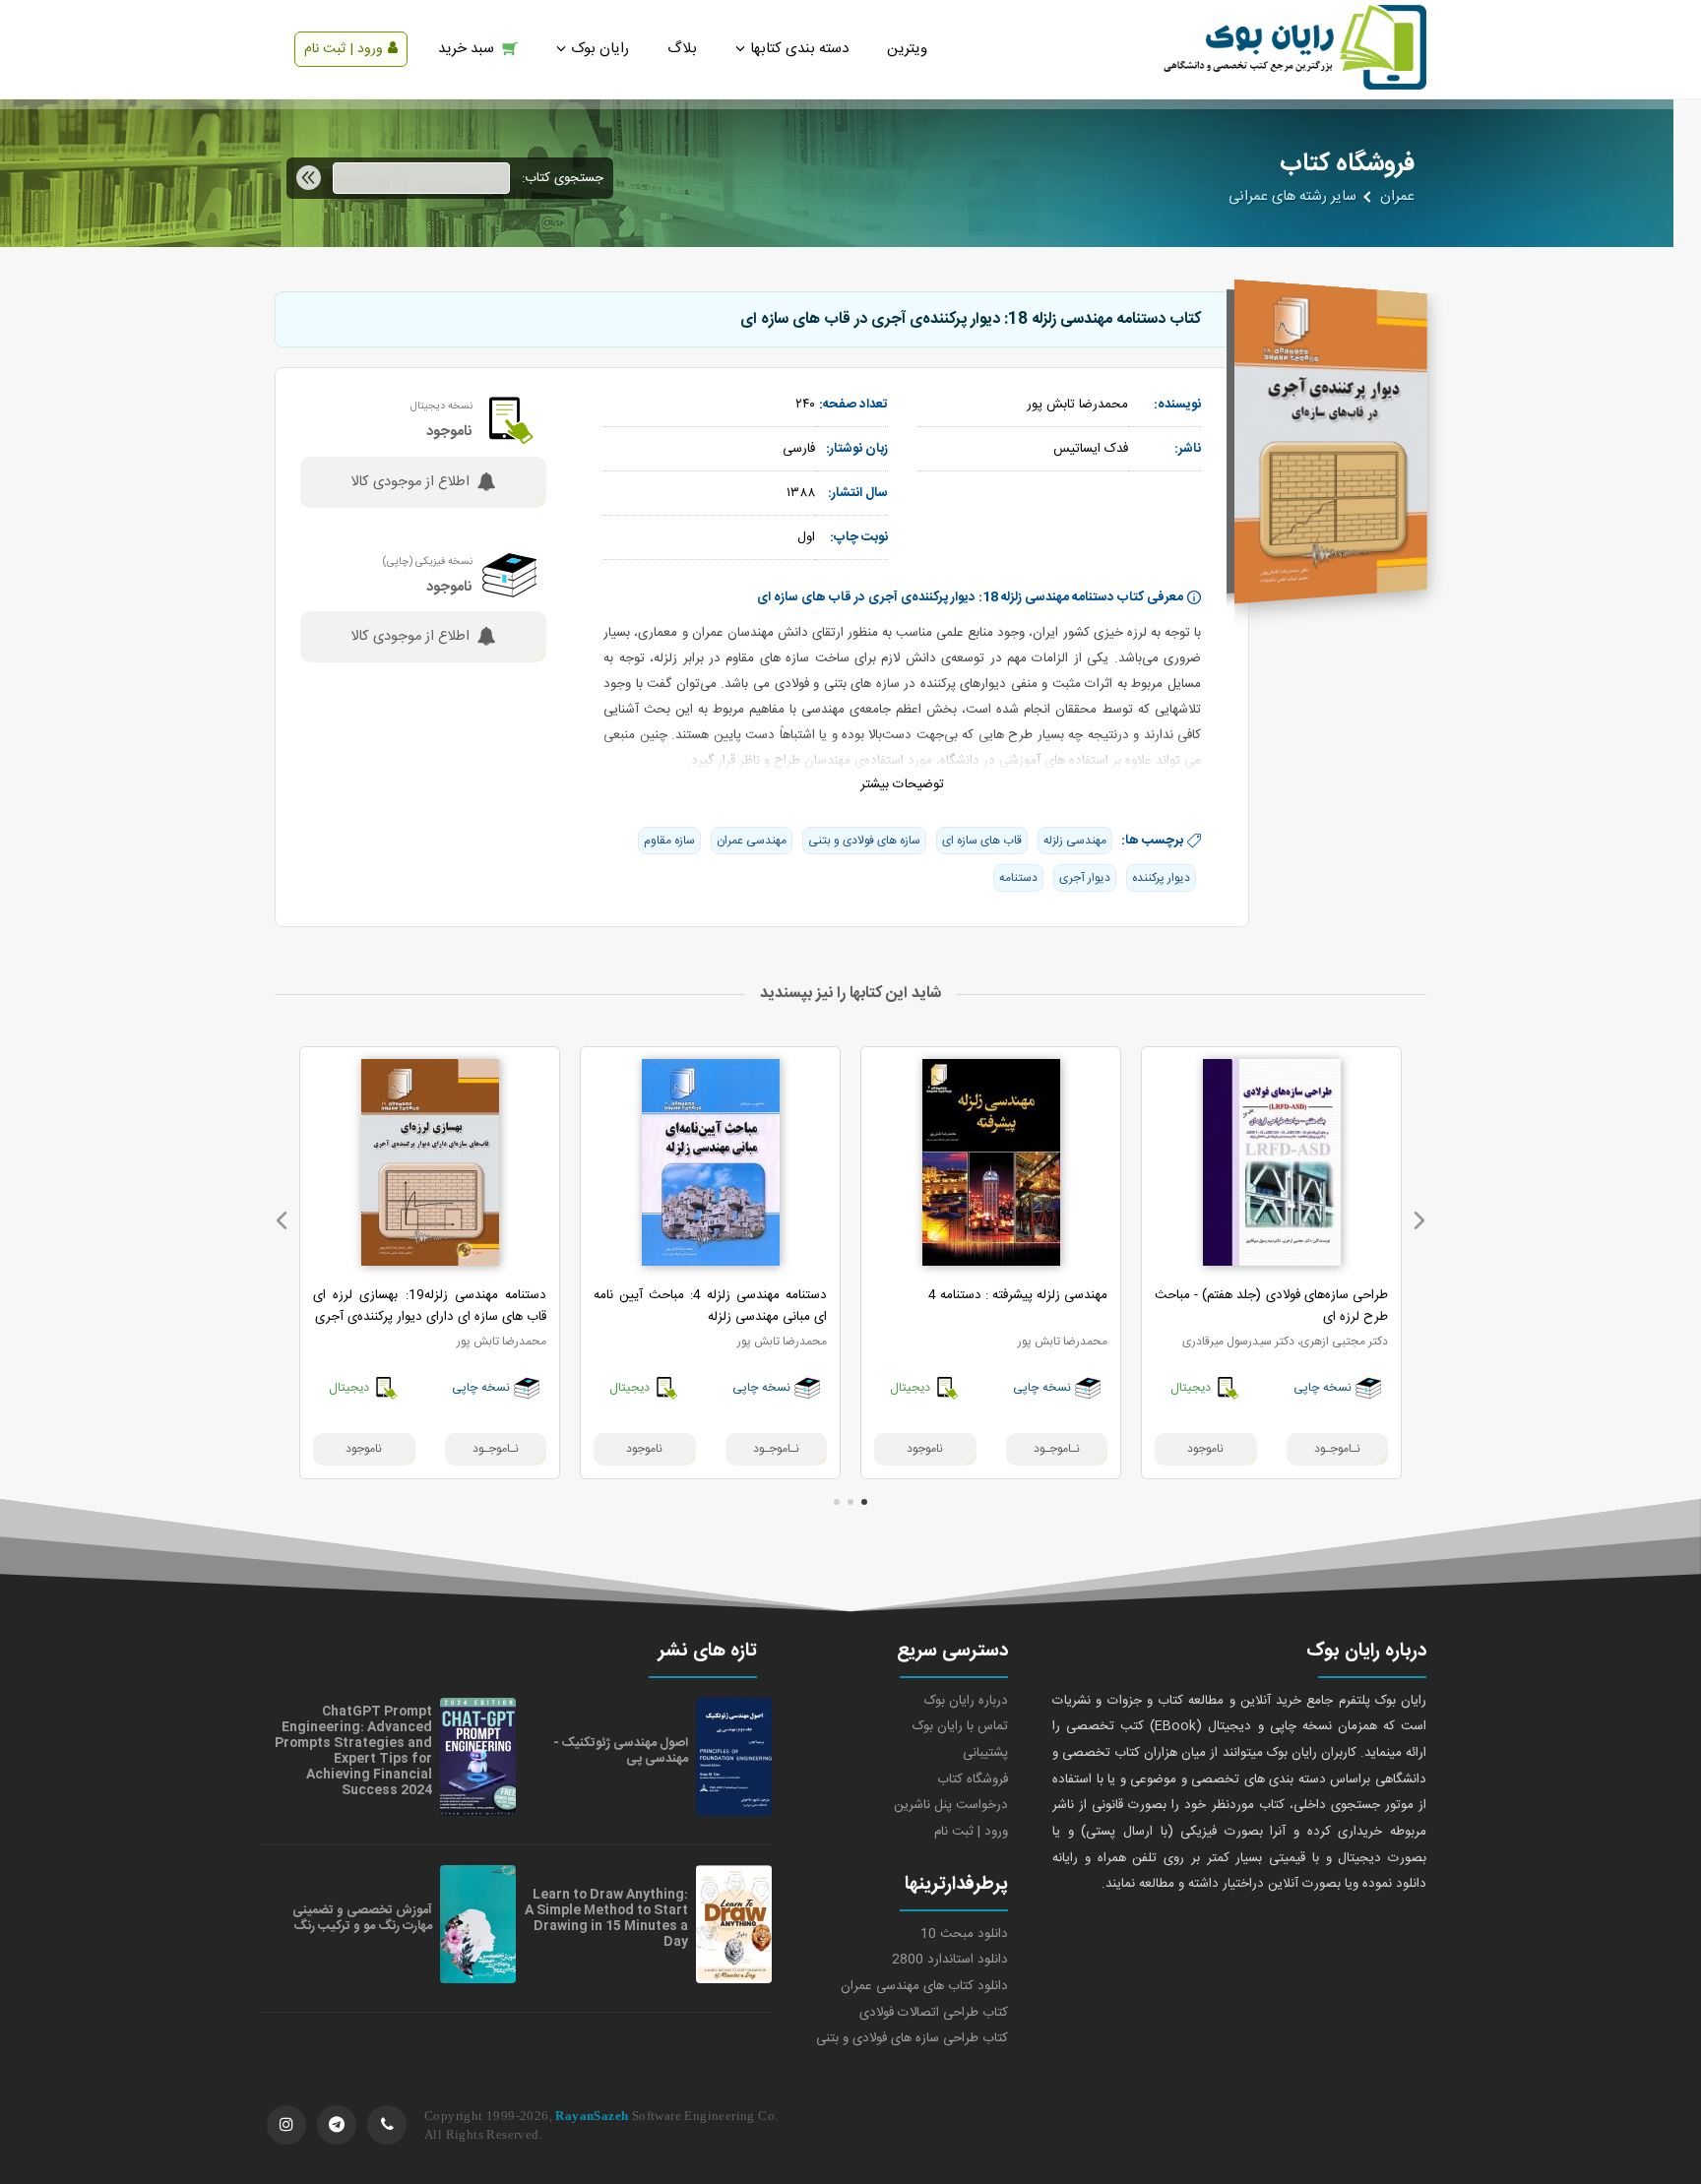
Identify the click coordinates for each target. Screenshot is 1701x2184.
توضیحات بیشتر (902, 784)
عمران (1397, 197)
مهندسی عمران (752, 841)
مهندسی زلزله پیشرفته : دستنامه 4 (1018, 1295)
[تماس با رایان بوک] (387, 2125)
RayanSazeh (592, 2116)
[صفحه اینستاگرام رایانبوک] (286, 2125)
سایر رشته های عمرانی (1292, 197)
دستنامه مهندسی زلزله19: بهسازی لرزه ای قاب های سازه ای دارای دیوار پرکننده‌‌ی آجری (430, 1306)
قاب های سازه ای (982, 841)
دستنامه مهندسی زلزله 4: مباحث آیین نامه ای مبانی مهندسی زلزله (710, 1306)
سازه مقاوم (669, 841)
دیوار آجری (1085, 878)
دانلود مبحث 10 (964, 1934)
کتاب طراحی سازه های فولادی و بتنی (912, 2038)
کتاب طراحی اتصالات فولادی (934, 2013)
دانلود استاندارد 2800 (950, 1960)
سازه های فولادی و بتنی (864, 841)
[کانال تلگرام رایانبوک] (337, 2125)
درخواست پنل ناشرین (951, 1805)
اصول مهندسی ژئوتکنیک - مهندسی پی (621, 1751)
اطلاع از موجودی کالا (410, 482)
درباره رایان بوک (966, 1701)
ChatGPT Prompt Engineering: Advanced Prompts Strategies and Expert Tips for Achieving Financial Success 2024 (353, 1751)
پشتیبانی (985, 1753)
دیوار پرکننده (1161, 878)
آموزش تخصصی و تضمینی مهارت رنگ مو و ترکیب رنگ (362, 1918)
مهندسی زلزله (1075, 841)
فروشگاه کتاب (973, 1779)
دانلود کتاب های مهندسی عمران (924, 1986)
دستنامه (1018, 878)
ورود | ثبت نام (344, 49)
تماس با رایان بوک (960, 1726)
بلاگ (682, 49)
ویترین (907, 49)
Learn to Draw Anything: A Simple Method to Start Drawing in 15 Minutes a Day (606, 1918)
